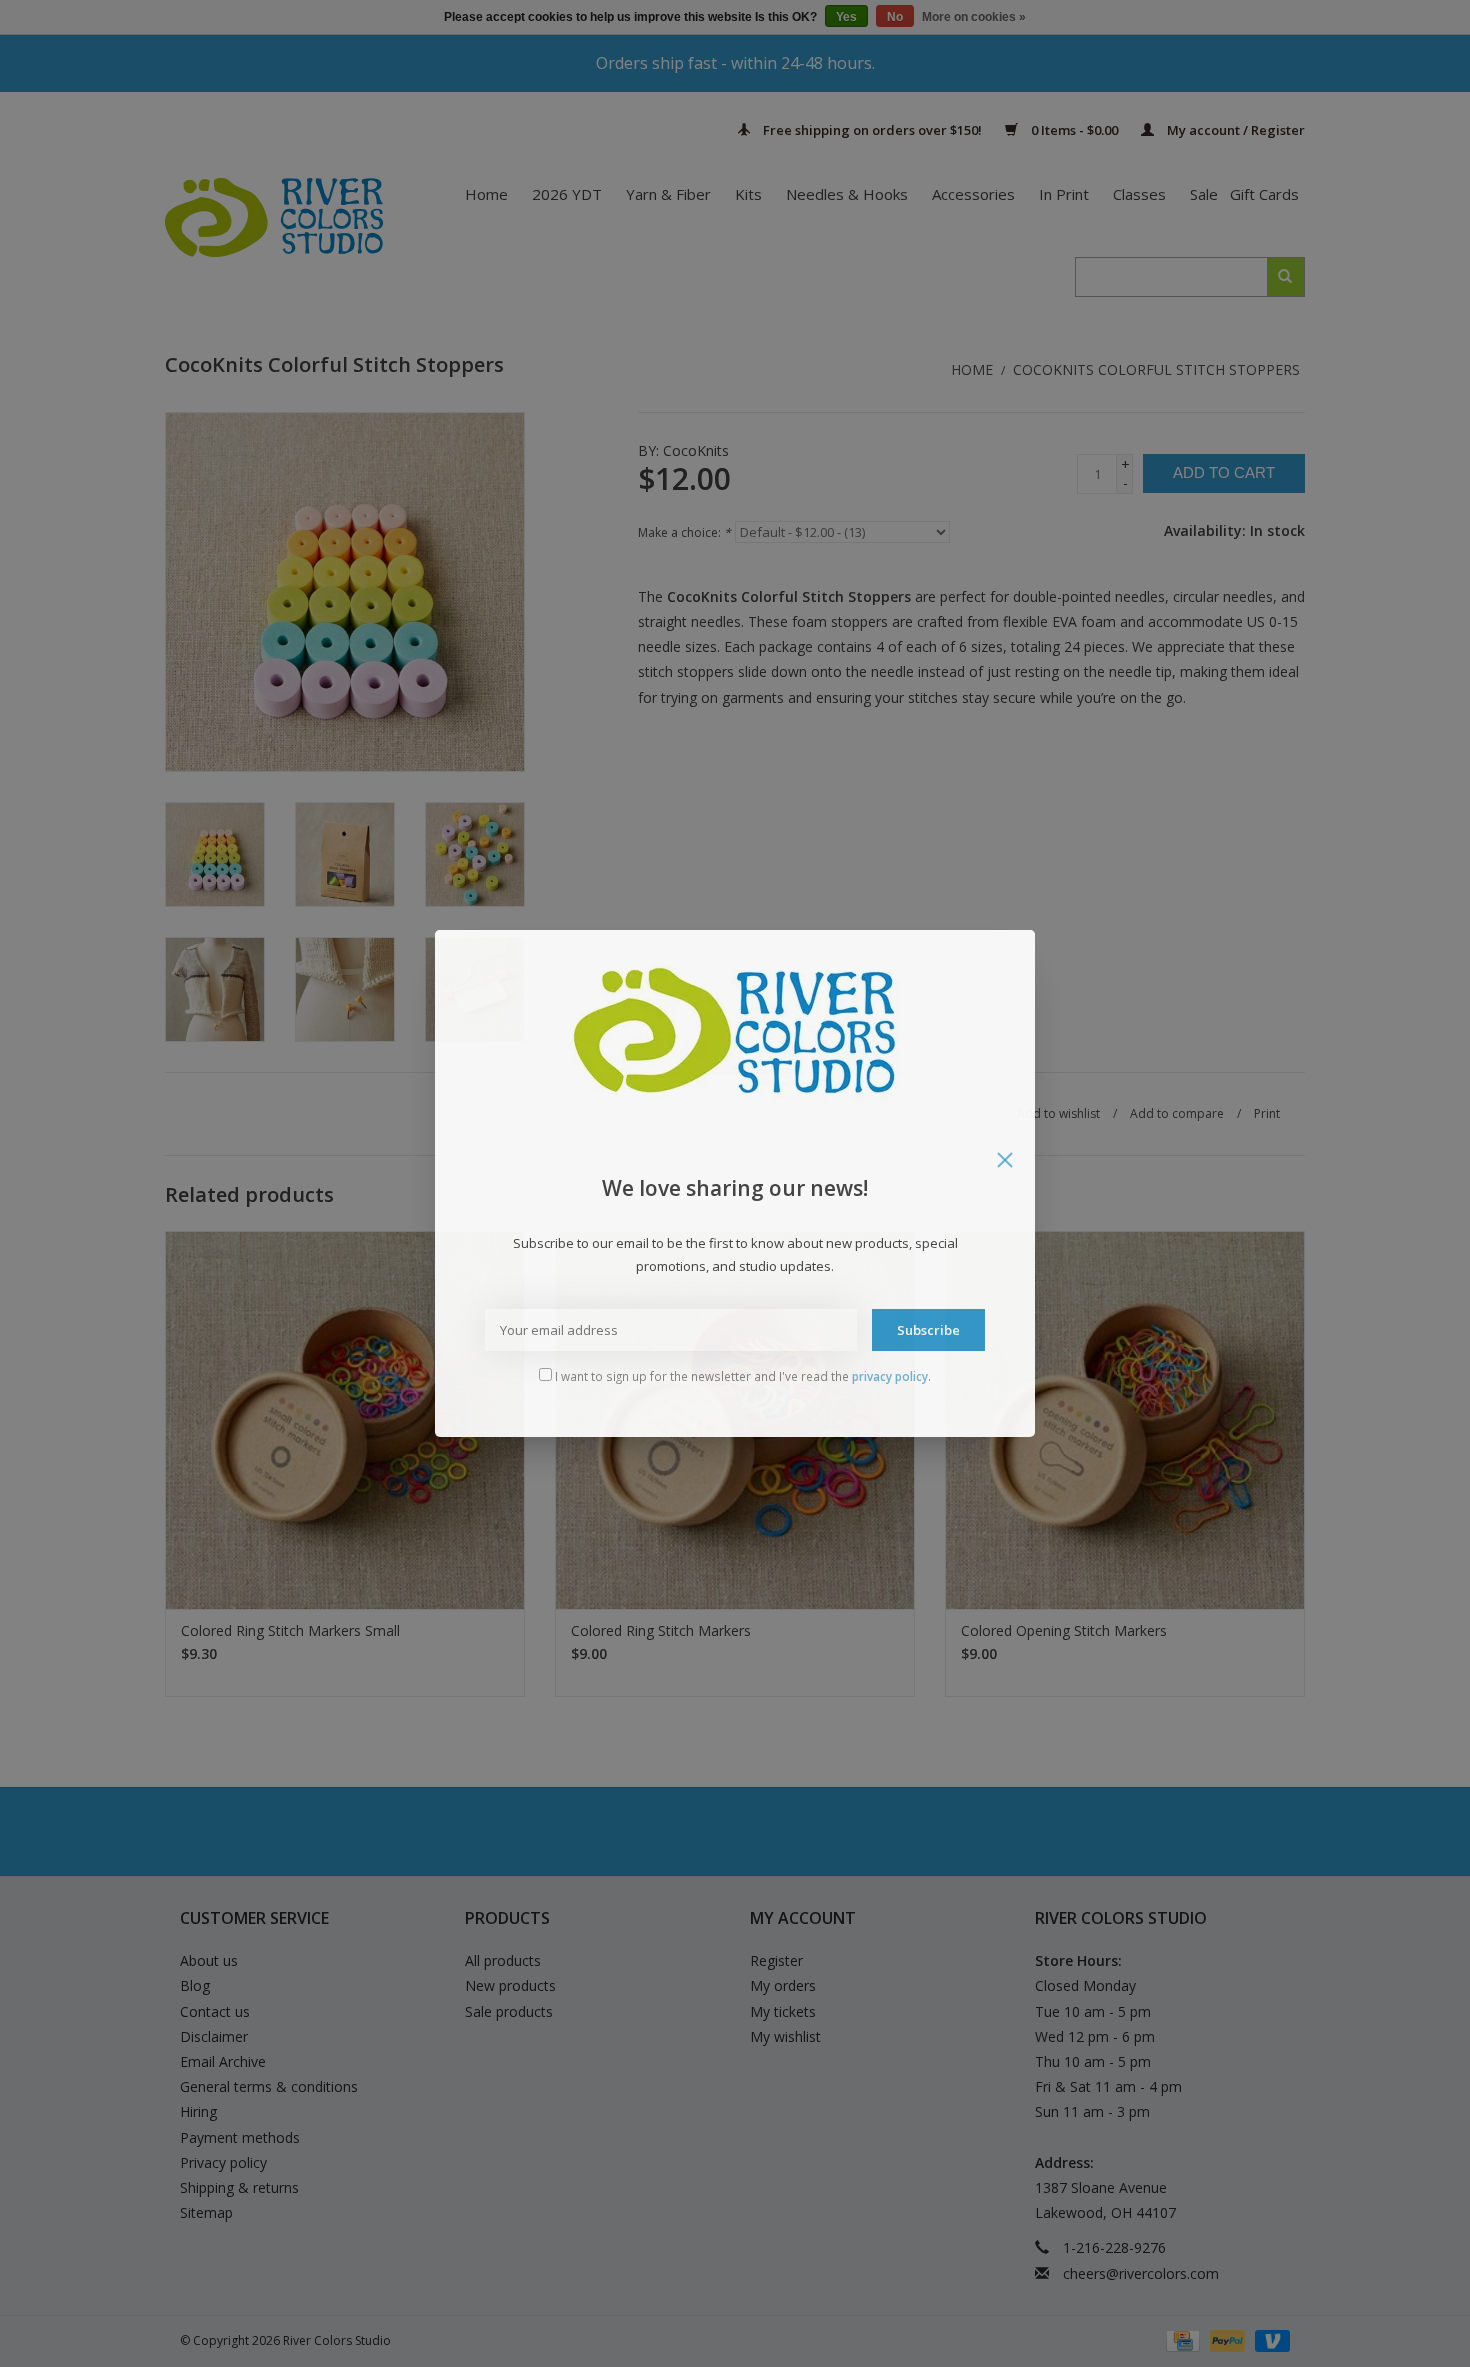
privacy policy (890, 1376)
